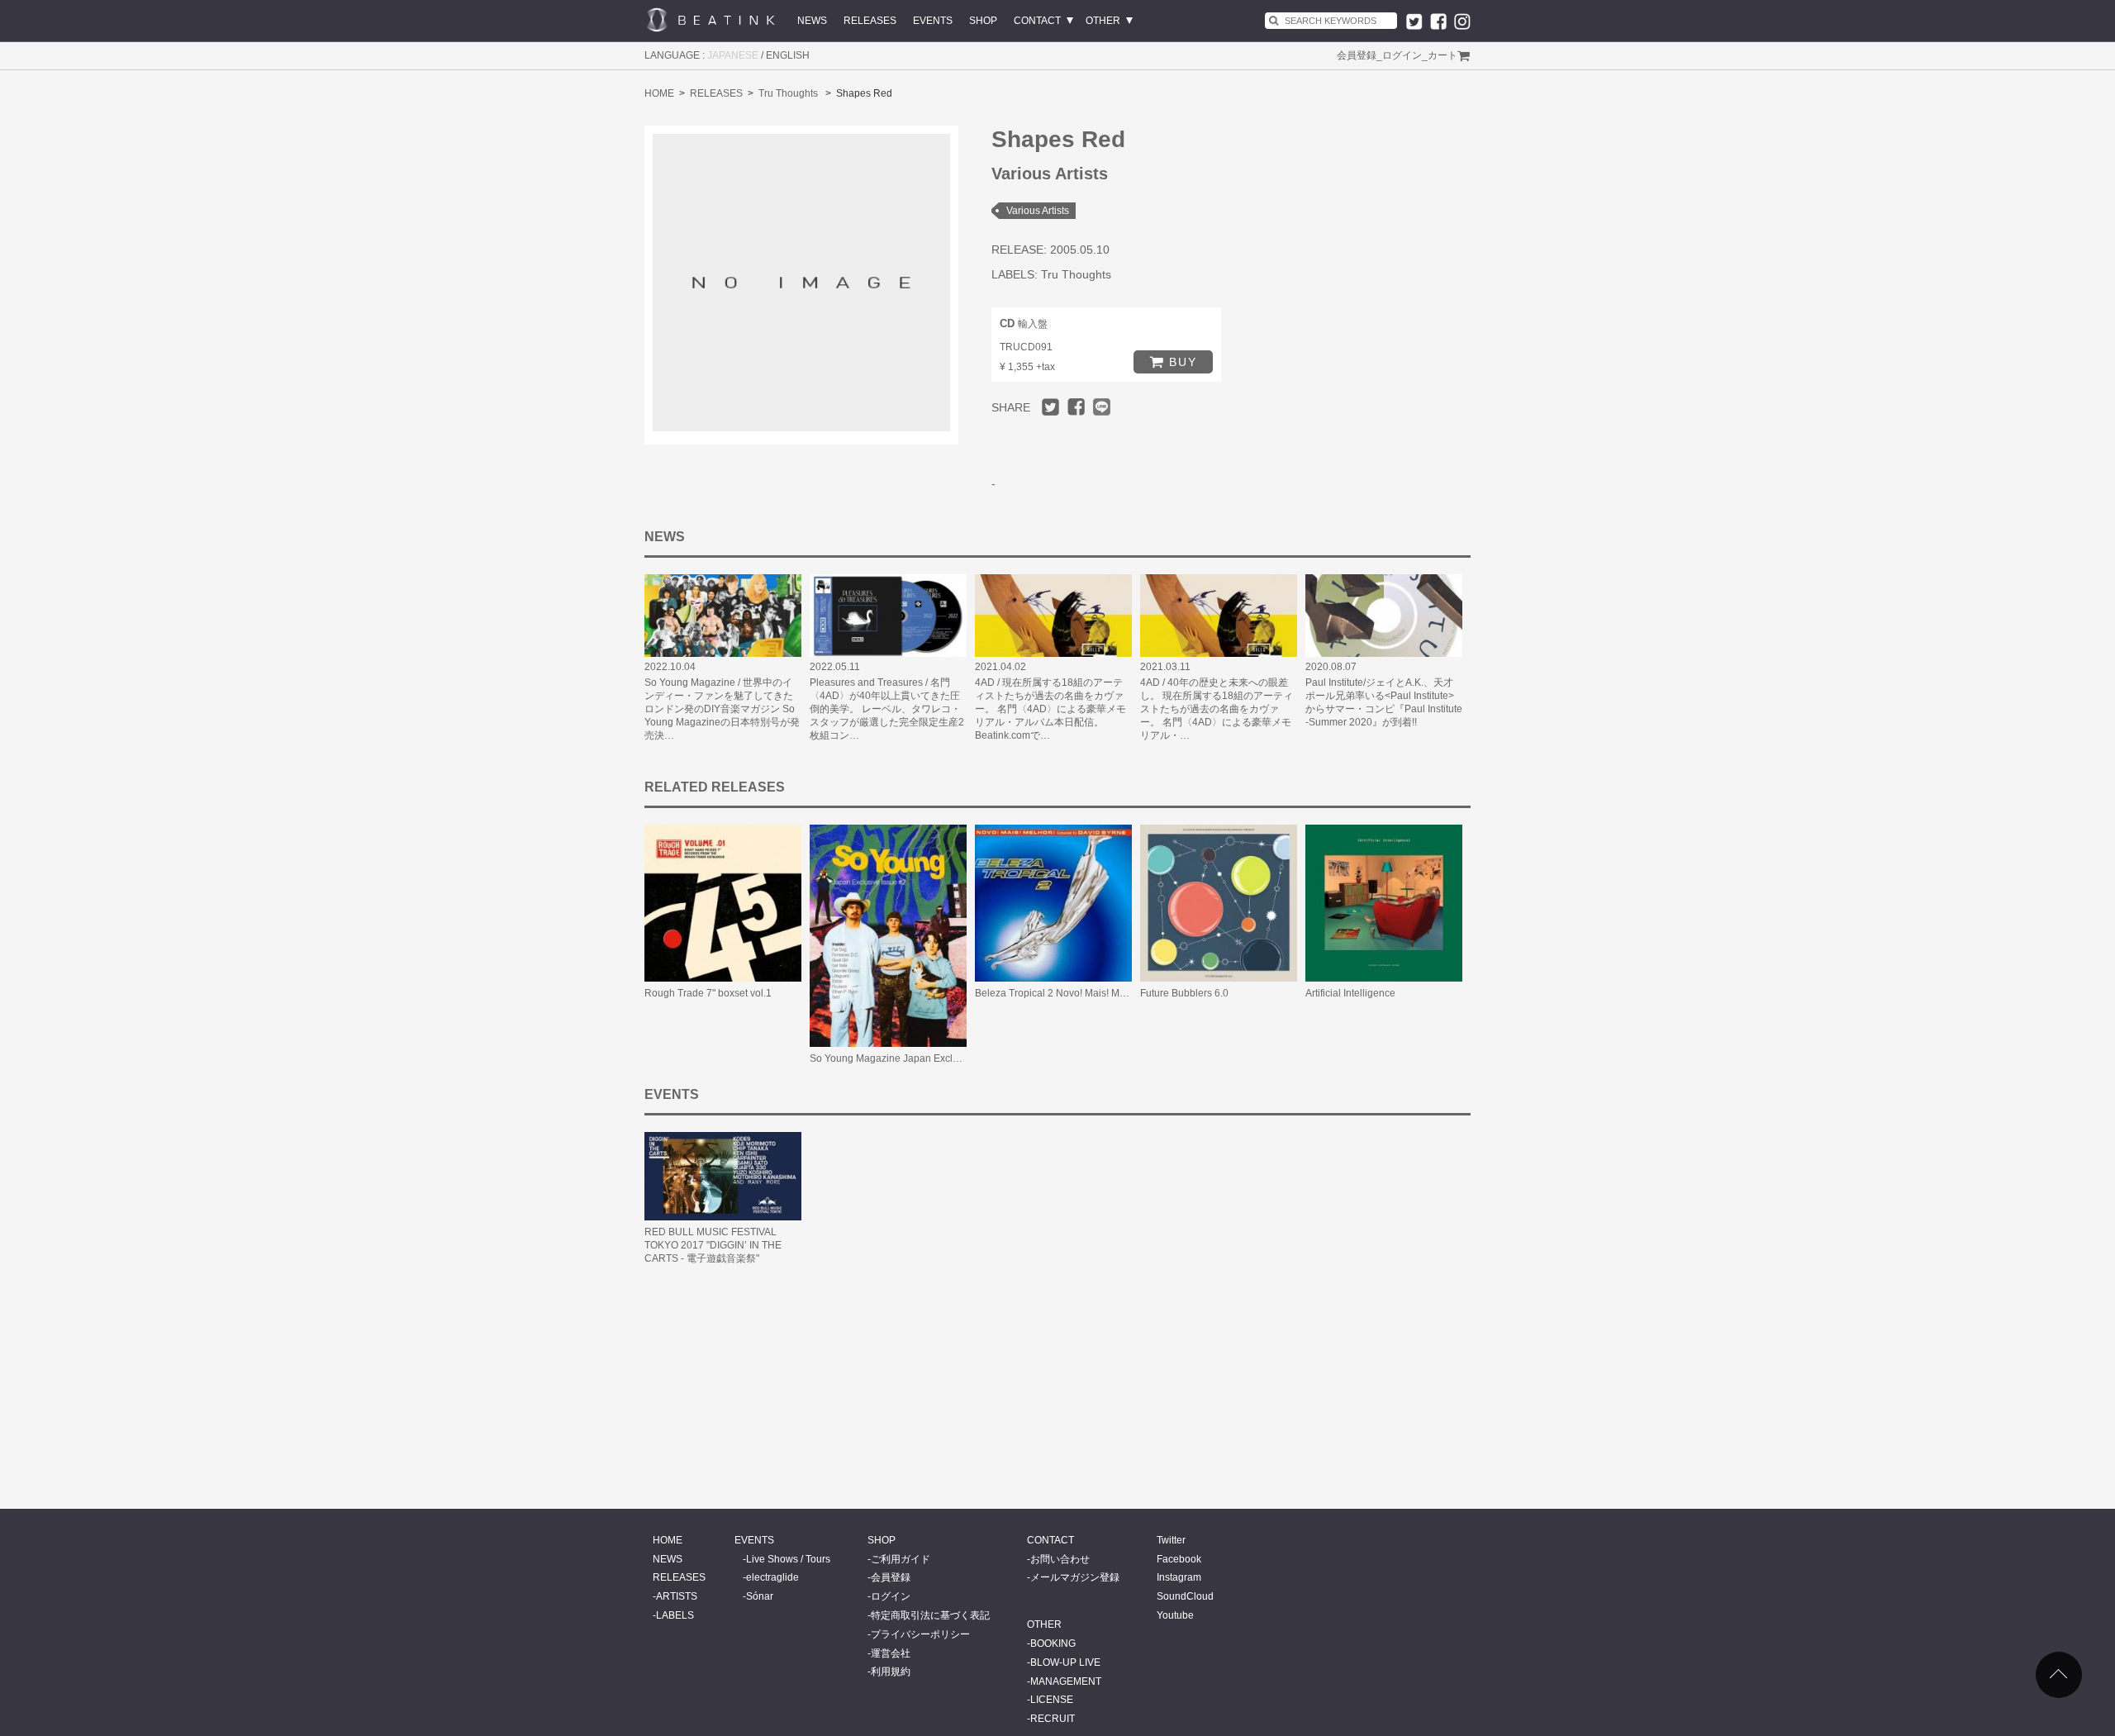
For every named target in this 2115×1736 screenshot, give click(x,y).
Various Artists (1038, 211)
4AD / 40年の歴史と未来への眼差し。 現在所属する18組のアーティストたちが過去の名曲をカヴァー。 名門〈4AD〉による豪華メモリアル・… (1217, 709)
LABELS (675, 1615)
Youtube (1175, 1615)
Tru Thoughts (788, 93)
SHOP (983, 21)
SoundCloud (1185, 1596)
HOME (659, 93)
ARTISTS (677, 1596)
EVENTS (933, 21)
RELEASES (870, 21)
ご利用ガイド (901, 1559)
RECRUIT (1053, 1719)
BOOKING (1053, 1643)
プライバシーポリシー (920, 1634)
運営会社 (891, 1653)
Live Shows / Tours (788, 1559)
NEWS (812, 21)
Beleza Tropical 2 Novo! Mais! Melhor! (1060, 993)
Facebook (1179, 1559)
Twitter (1171, 1540)
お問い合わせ (1060, 1559)
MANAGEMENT (1066, 1681)
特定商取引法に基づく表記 (930, 1615)
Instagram (1179, 1577)
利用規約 (891, 1672)
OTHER (1103, 21)
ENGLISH (788, 55)
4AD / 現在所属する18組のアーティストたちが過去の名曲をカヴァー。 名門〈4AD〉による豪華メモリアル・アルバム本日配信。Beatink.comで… (1050, 709)
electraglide (772, 1577)
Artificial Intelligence (1350, 993)
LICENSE (1052, 1700)
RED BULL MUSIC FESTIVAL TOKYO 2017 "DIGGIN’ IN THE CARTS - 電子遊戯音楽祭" (713, 1245)
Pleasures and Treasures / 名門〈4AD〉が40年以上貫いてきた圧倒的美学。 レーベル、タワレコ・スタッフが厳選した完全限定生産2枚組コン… (887, 709)
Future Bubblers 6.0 (1184, 993)
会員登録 (1357, 55)
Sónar (760, 1596)
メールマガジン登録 (1075, 1577)
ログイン (1402, 55)
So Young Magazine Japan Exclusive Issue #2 (913, 1058)
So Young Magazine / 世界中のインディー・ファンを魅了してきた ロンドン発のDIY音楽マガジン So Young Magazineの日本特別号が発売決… (722, 709)
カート (1442, 55)
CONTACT (1037, 21)
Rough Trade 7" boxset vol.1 (708, 993)
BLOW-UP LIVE (1065, 1662)
